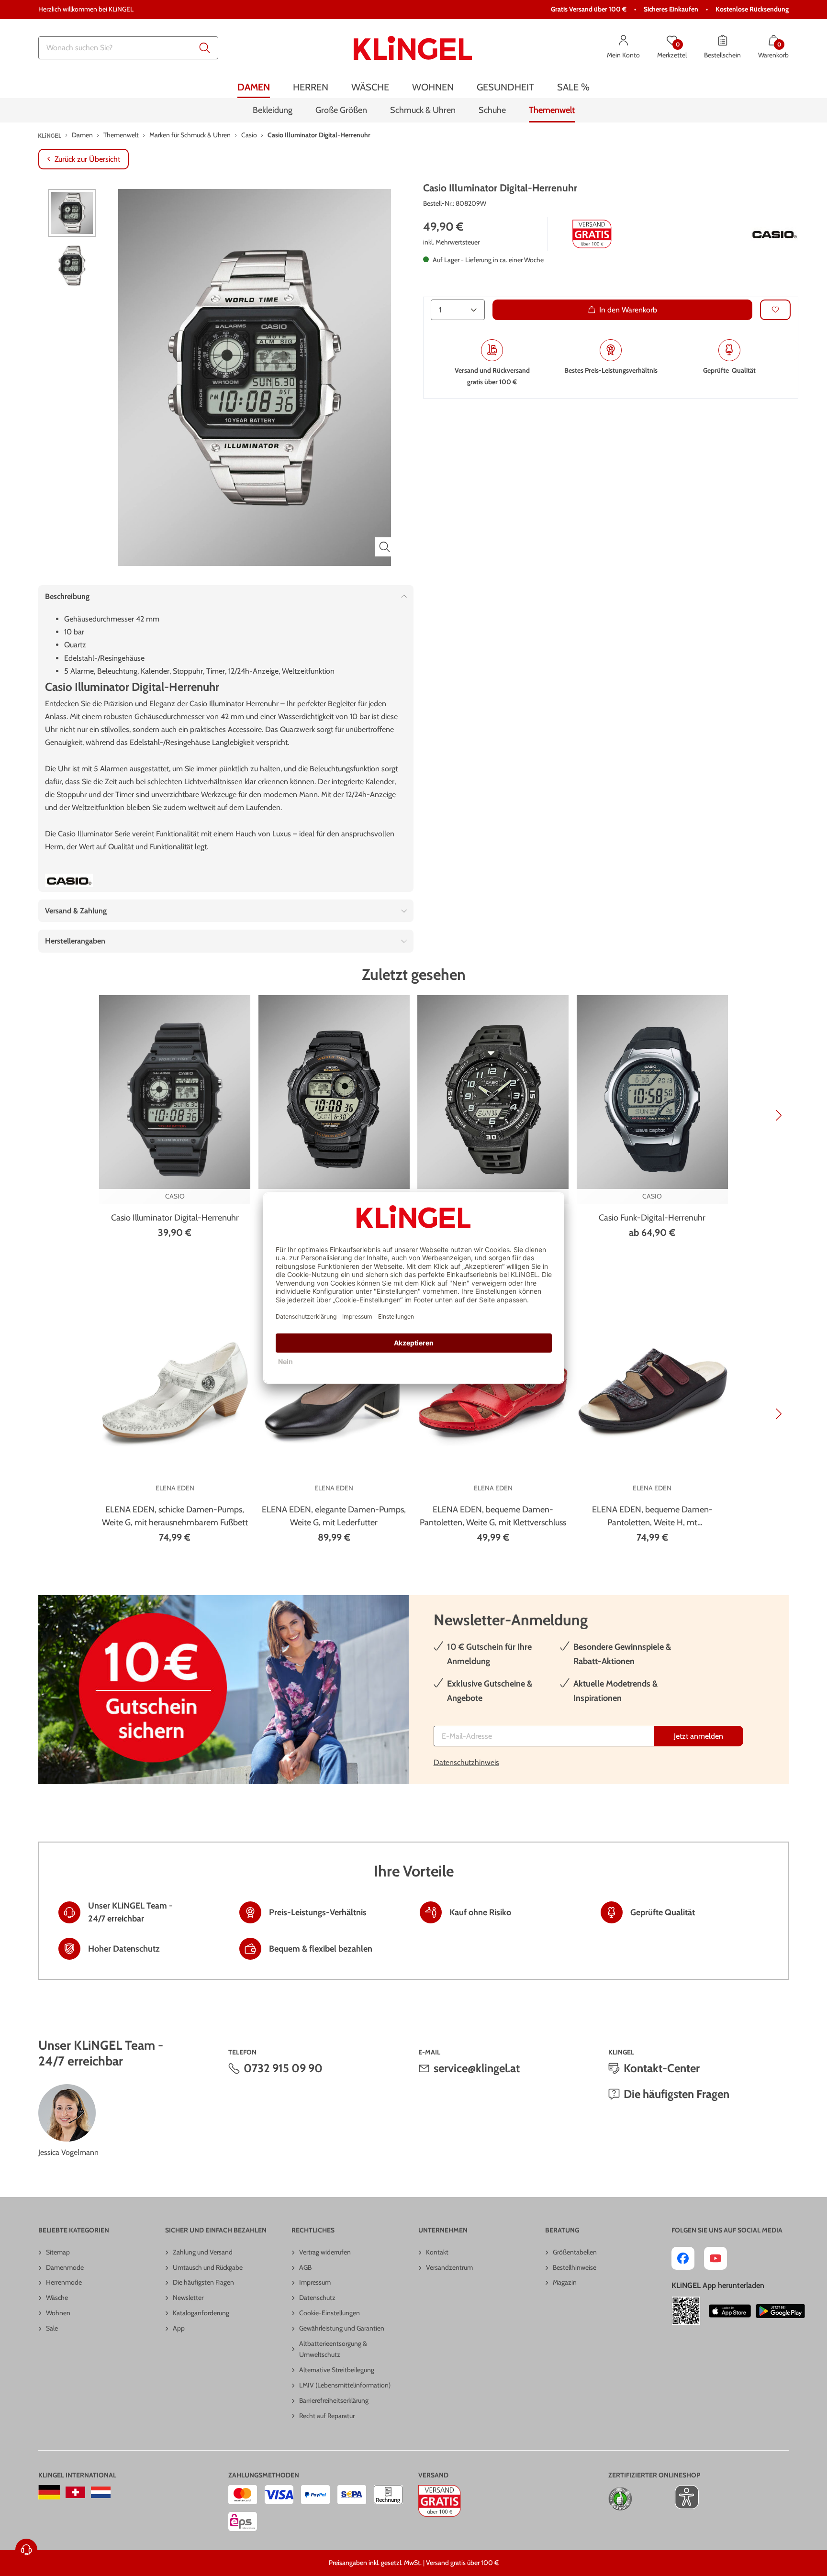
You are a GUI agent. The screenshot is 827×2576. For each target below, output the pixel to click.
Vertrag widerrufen (325, 2252)
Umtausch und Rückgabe (208, 2267)
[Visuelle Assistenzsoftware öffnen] (682, 2497)
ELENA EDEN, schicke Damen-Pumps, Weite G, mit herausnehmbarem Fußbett (175, 1516)
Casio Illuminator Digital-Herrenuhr (175, 1218)
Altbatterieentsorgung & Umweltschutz (333, 2349)
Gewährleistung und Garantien (342, 2328)
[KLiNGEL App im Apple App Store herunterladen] (730, 2311)
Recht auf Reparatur (327, 2416)
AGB (305, 2267)
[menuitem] (254, 87)
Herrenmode (64, 2282)
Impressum (315, 2282)
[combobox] (128, 48)
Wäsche (57, 2298)
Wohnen (58, 2313)
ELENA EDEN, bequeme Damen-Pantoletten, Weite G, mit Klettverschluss (493, 1516)
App (179, 2328)
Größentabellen (575, 2252)
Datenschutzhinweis (466, 1762)
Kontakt (437, 2252)
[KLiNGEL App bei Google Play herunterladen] (780, 2311)
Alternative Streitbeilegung (337, 2370)
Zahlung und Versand (203, 2252)
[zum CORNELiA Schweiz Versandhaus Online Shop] (75, 2492)
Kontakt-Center (662, 2068)
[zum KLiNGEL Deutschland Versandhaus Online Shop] (49, 2492)
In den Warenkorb (628, 309)
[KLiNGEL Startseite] (413, 48)
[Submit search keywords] (205, 48)
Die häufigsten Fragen (676, 2094)
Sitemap (58, 2252)
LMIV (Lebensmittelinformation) (345, 2385)
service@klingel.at (477, 2068)
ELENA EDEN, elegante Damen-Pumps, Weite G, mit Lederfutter (334, 1516)
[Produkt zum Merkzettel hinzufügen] (775, 309)
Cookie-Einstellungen (330, 2313)
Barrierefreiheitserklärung (334, 2400)
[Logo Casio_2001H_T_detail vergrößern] (774, 234)
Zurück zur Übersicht (87, 159)
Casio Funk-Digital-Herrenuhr (652, 1218)
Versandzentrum (449, 2267)
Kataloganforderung (201, 2313)
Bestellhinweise (575, 2267)
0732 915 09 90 (283, 2068)
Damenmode (65, 2267)
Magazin (565, 2282)
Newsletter (188, 2298)
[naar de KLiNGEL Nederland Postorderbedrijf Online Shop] (101, 2492)
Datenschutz (317, 2298)
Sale (52, 2328)
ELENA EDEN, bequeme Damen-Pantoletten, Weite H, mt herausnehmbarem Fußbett (652, 1517)
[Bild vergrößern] (385, 547)
